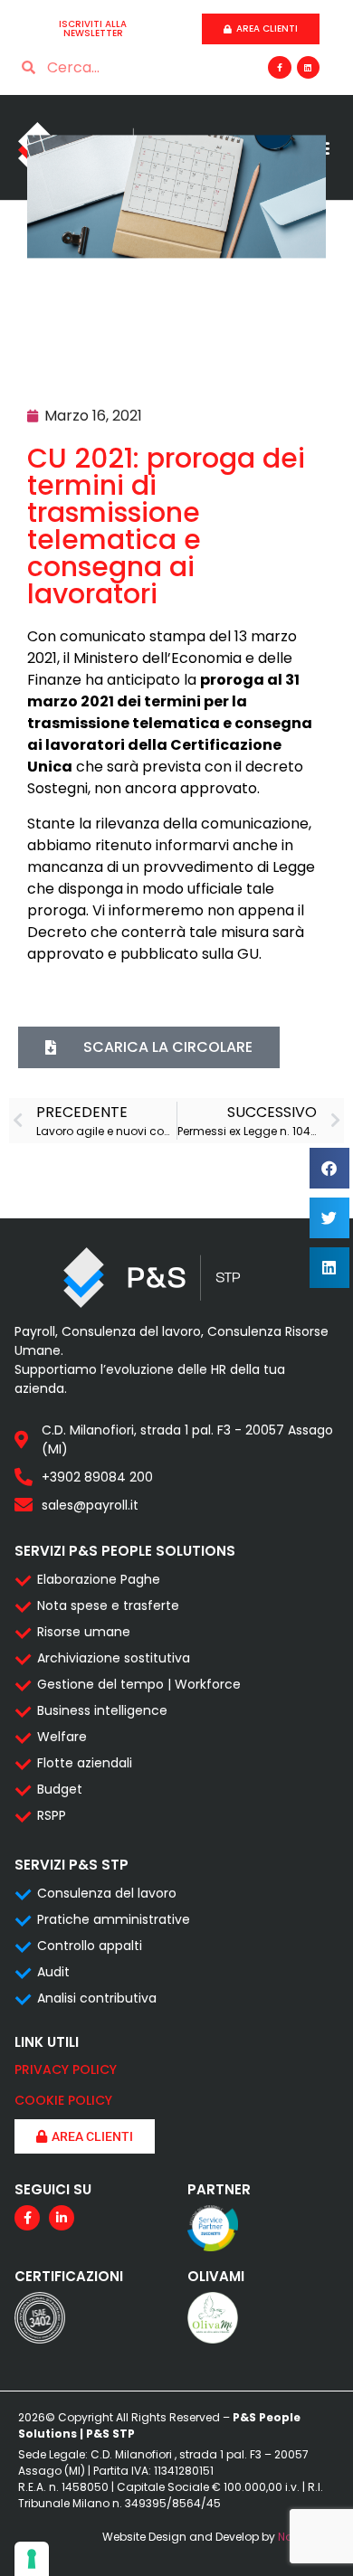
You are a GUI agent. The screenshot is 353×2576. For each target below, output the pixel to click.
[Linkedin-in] (62, 2218)
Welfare (62, 1737)
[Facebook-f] (279, 67)
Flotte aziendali (85, 1763)
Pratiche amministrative (114, 1919)
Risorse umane (84, 1632)
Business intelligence (102, 1710)
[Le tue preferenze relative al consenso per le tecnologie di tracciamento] (32, 2559)
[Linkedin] (308, 67)
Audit (53, 1972)
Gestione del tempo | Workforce (139, 1684)
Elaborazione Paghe (99, 1579)
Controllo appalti (90, 1946)
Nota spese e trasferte (108, 1605)
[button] (329, 1168)
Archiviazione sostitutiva (114, 1658)
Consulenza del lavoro (107, 1893)
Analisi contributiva (97, 1998)
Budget (60, 1789)
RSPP (52, 1815)
